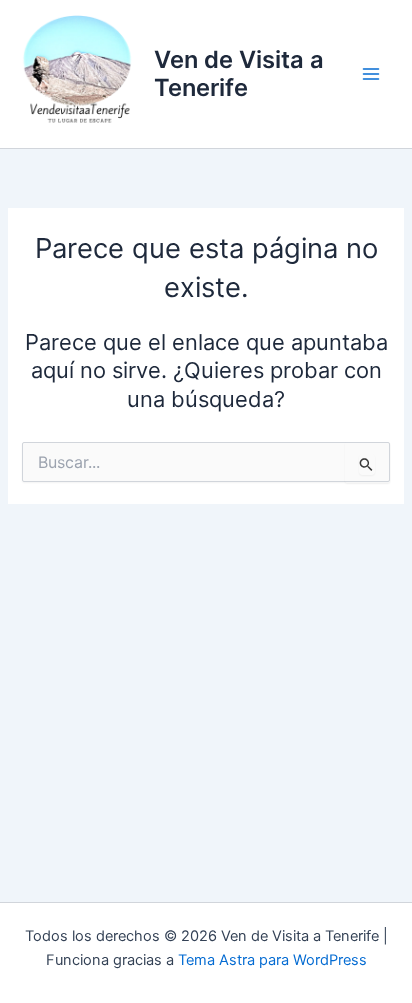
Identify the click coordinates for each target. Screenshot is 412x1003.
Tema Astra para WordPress (272, 960)
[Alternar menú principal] (371, 74)
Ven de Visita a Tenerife (239, 73)
